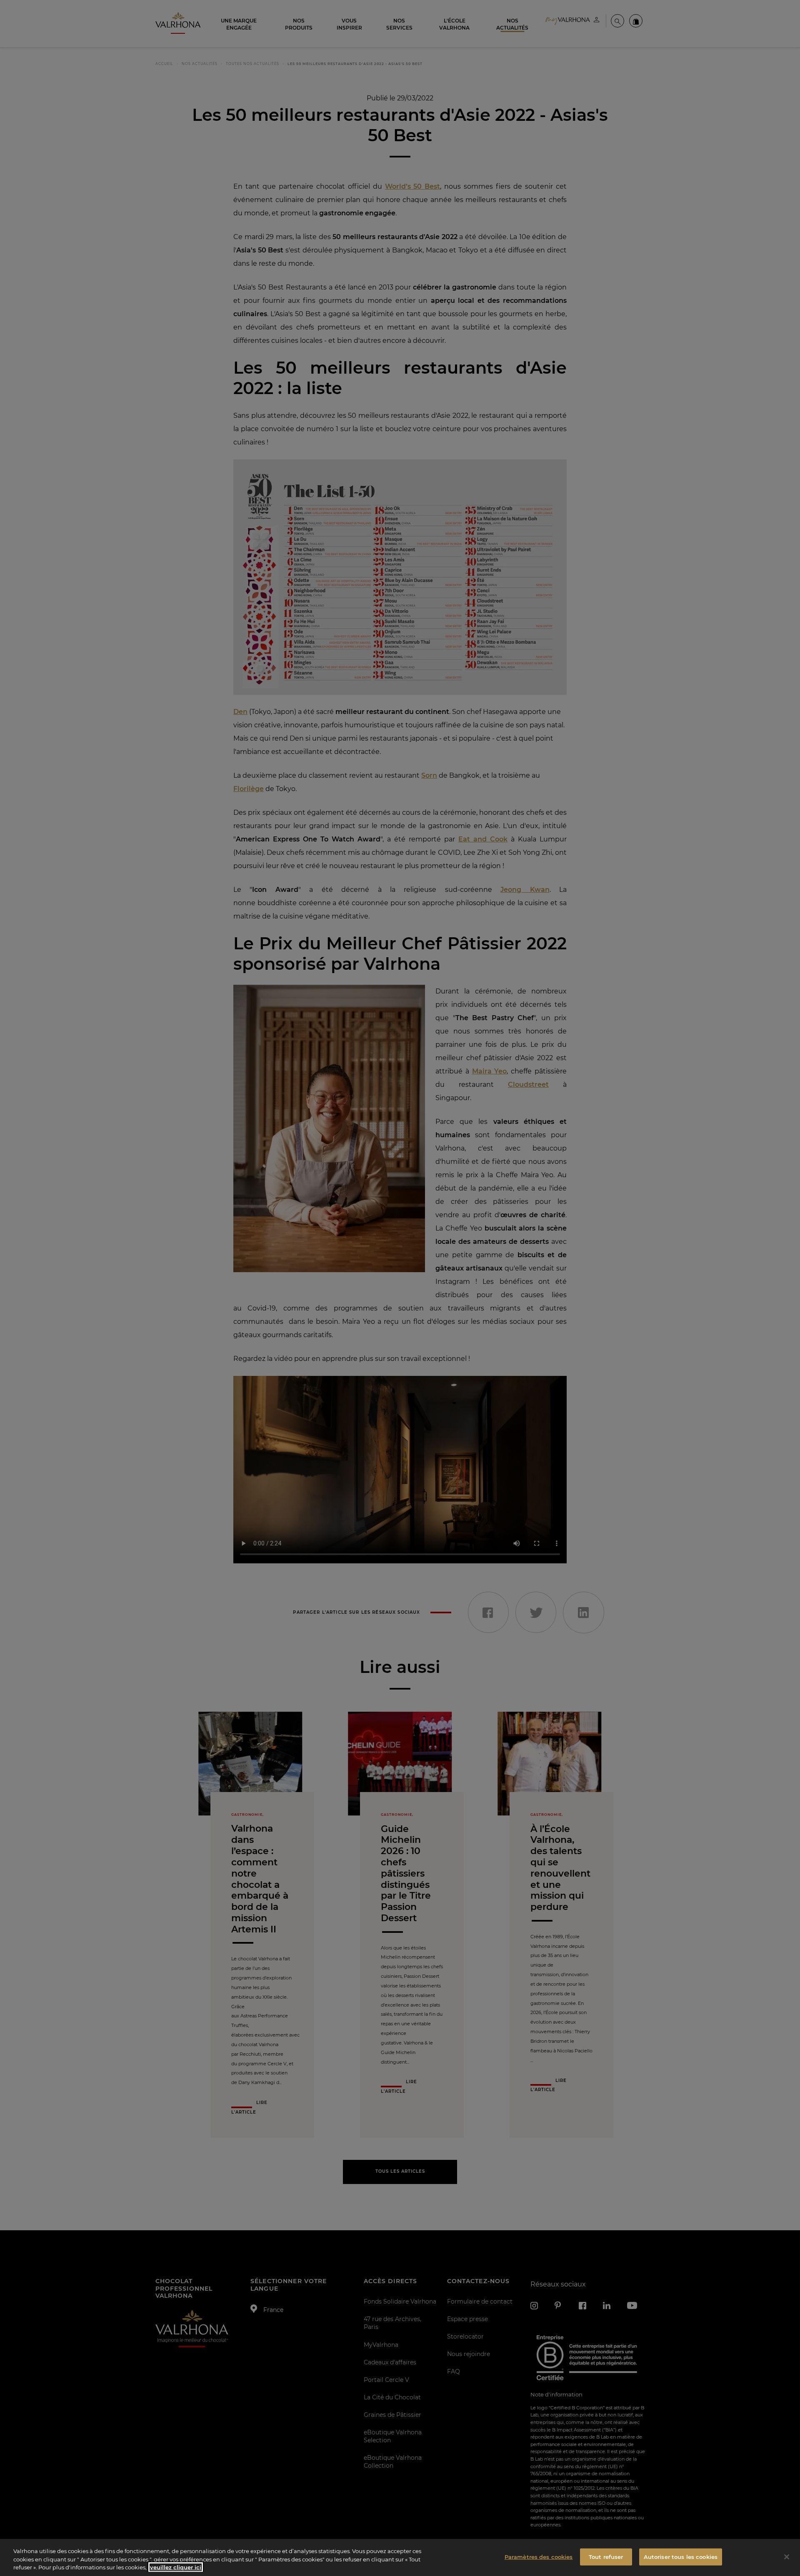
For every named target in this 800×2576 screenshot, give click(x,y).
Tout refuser (606, 2556)
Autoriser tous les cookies (681, 2556)
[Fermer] (787, 2557)
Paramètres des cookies (539, 2556)
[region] (400, 2557)
